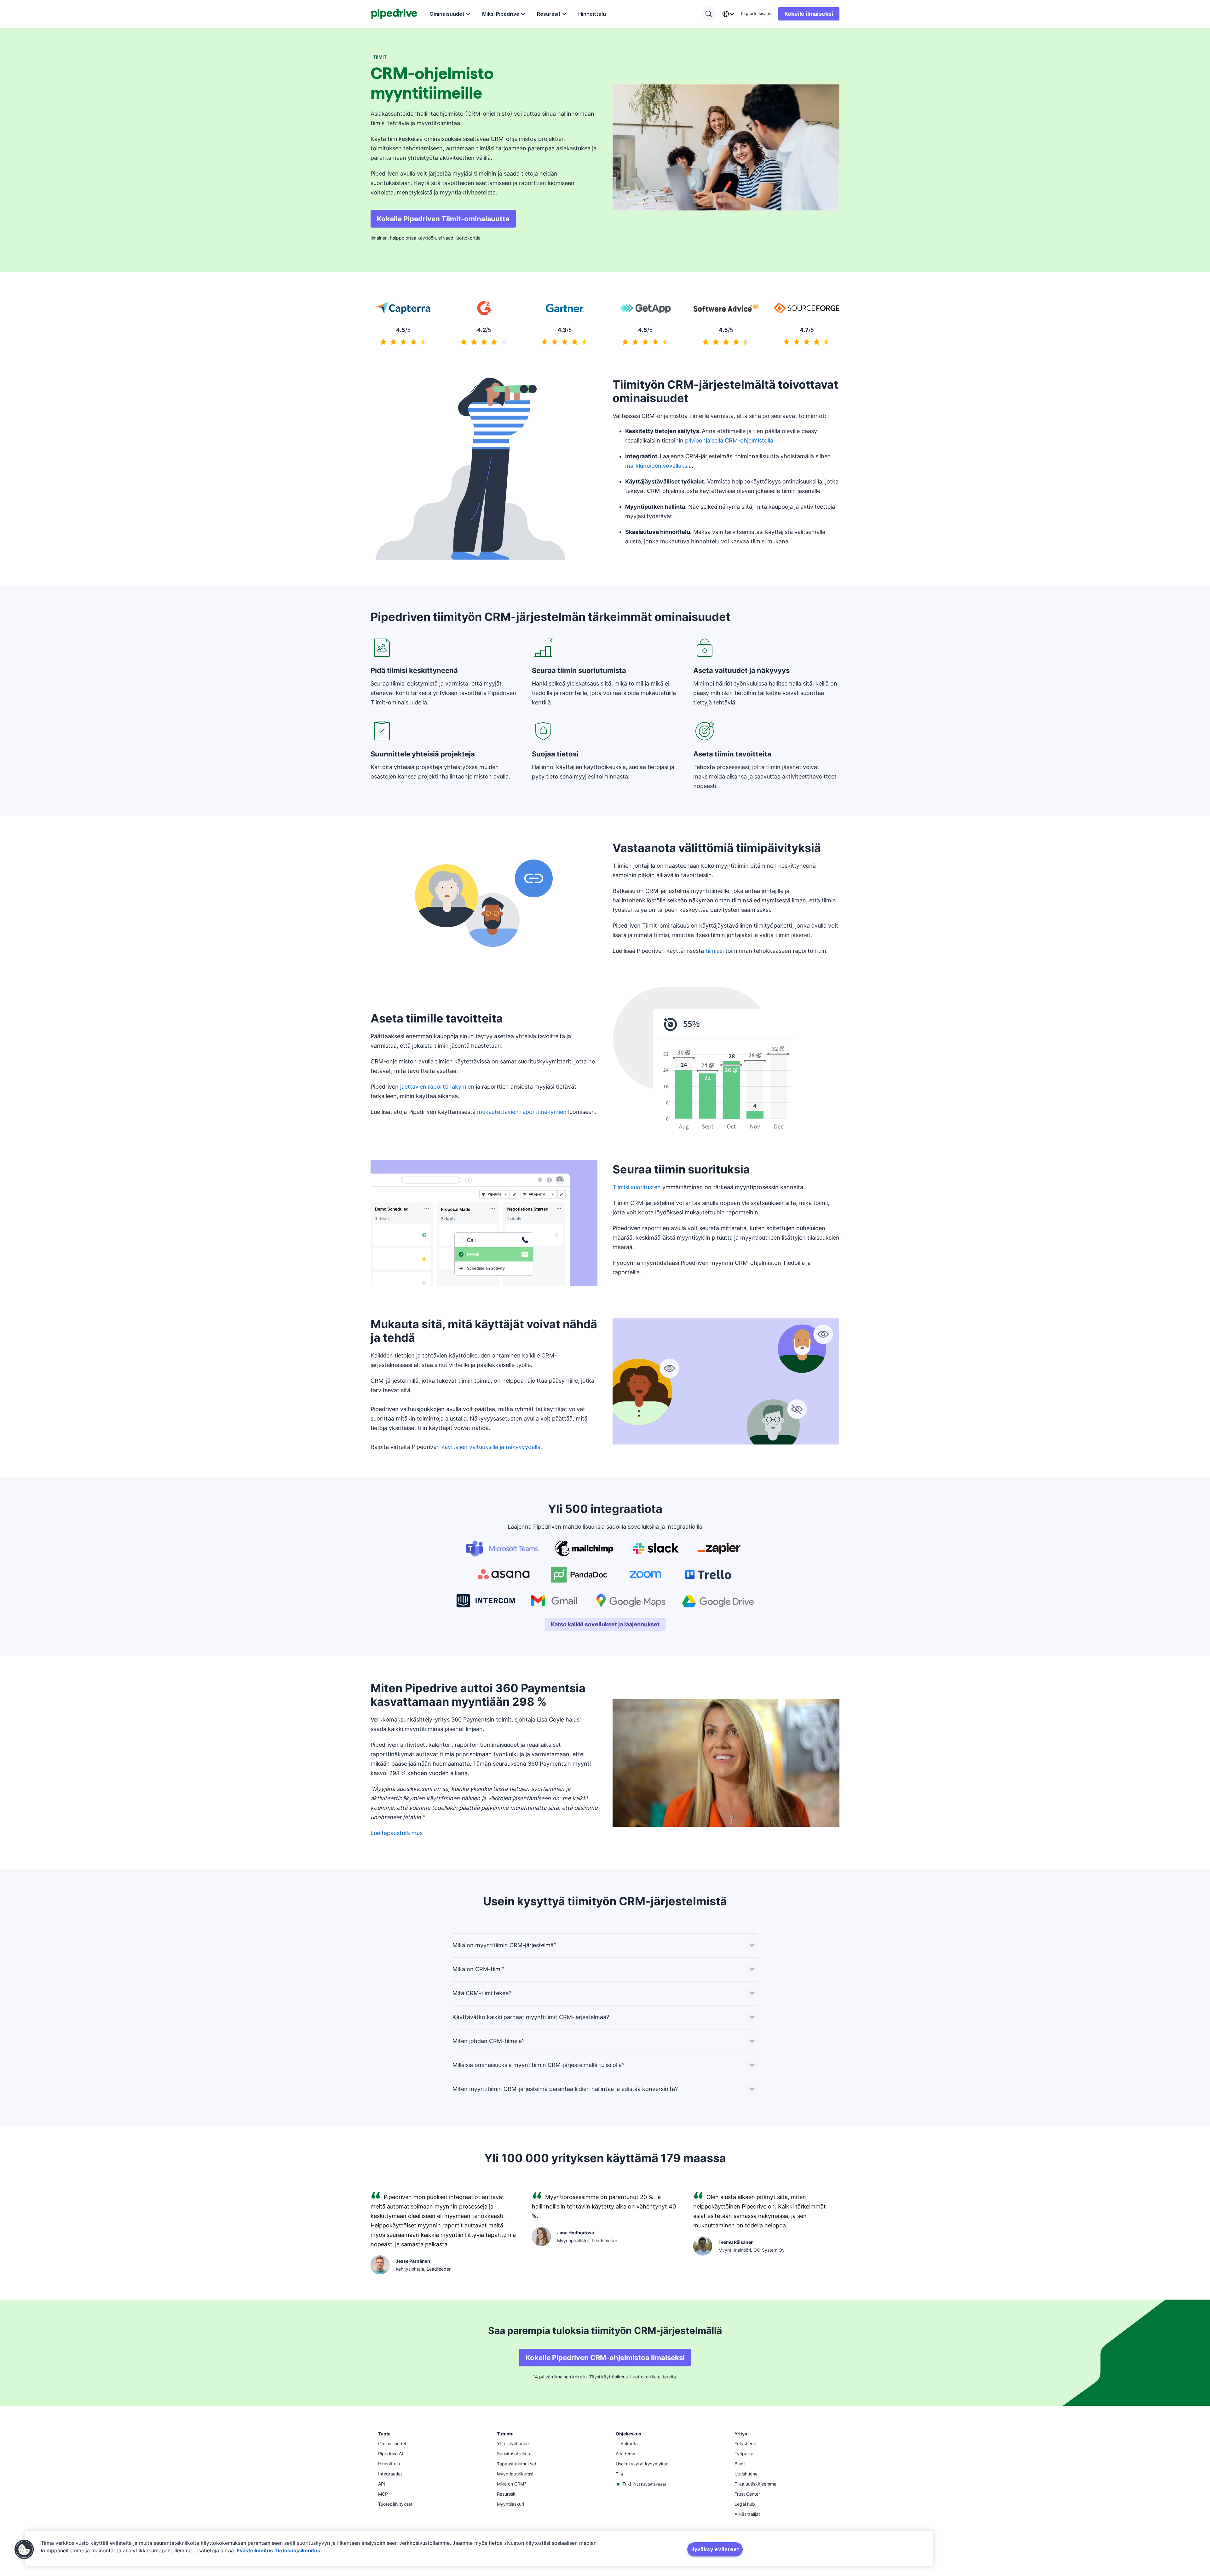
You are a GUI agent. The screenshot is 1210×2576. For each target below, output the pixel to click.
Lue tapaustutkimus (397, 1833)
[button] (24, 2550)
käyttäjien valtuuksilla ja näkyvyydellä (491, 1447)
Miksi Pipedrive (501, 14)
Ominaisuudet (447, 14)
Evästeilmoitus (255, 2550)
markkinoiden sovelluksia (658, 466)
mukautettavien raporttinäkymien (522, 1112)
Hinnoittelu (592, 14)
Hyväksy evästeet (715, 2549)
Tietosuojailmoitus (297, 2550)
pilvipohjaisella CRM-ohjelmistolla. (730, 440)
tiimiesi (715, 951)
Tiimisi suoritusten (637, 1187)
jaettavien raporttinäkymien (437, 1087)
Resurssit (549, 14)
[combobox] (728, 14)
